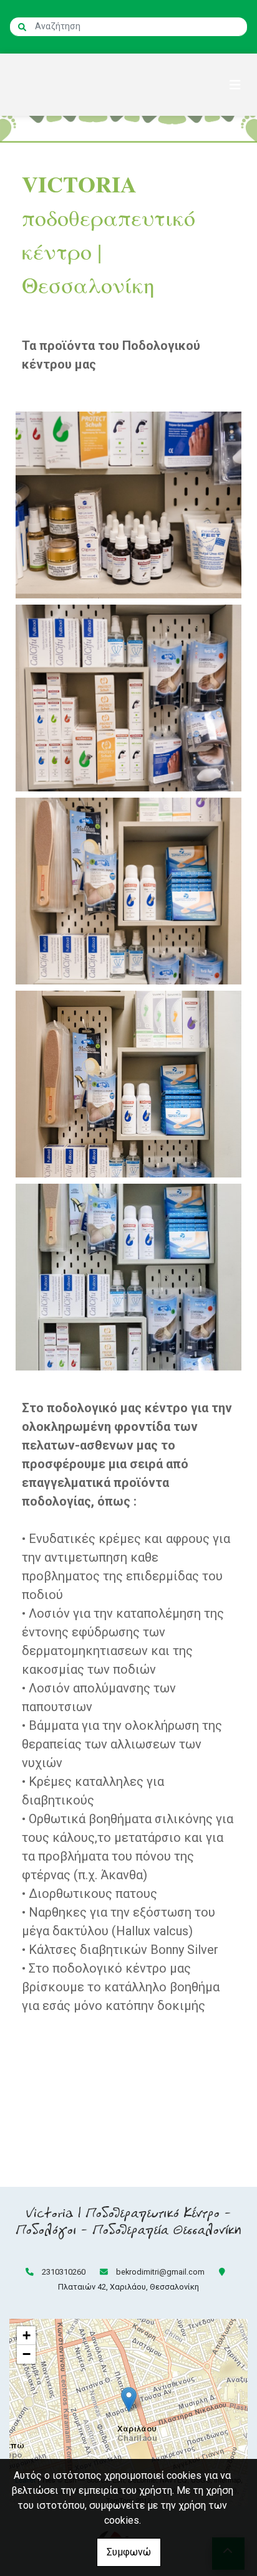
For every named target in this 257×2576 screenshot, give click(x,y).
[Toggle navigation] (235, 85)
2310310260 (64, 2272)
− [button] (27, 2354)
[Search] (22, 27)
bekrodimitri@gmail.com (160, 2272)
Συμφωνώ (129, 2552)
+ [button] (27, 2335)
